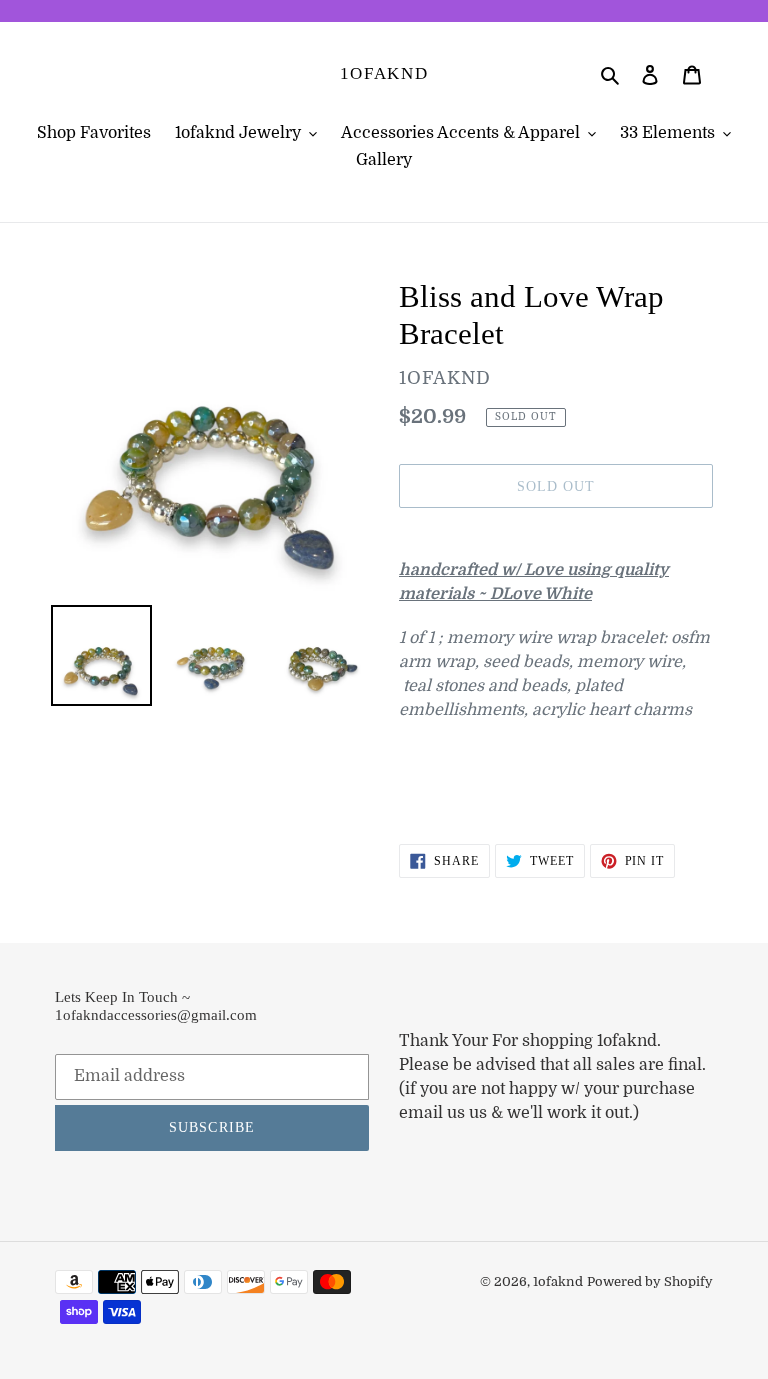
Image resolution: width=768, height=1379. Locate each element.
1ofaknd (384, 73)
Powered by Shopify (650, 1281)
